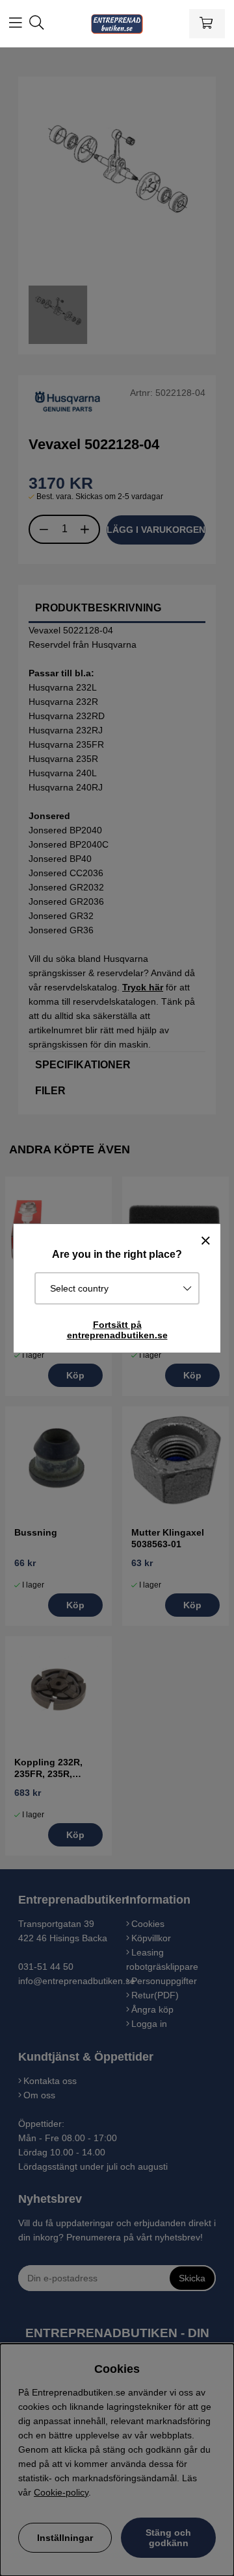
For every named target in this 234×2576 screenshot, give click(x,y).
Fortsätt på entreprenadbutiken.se (117, 1330)
